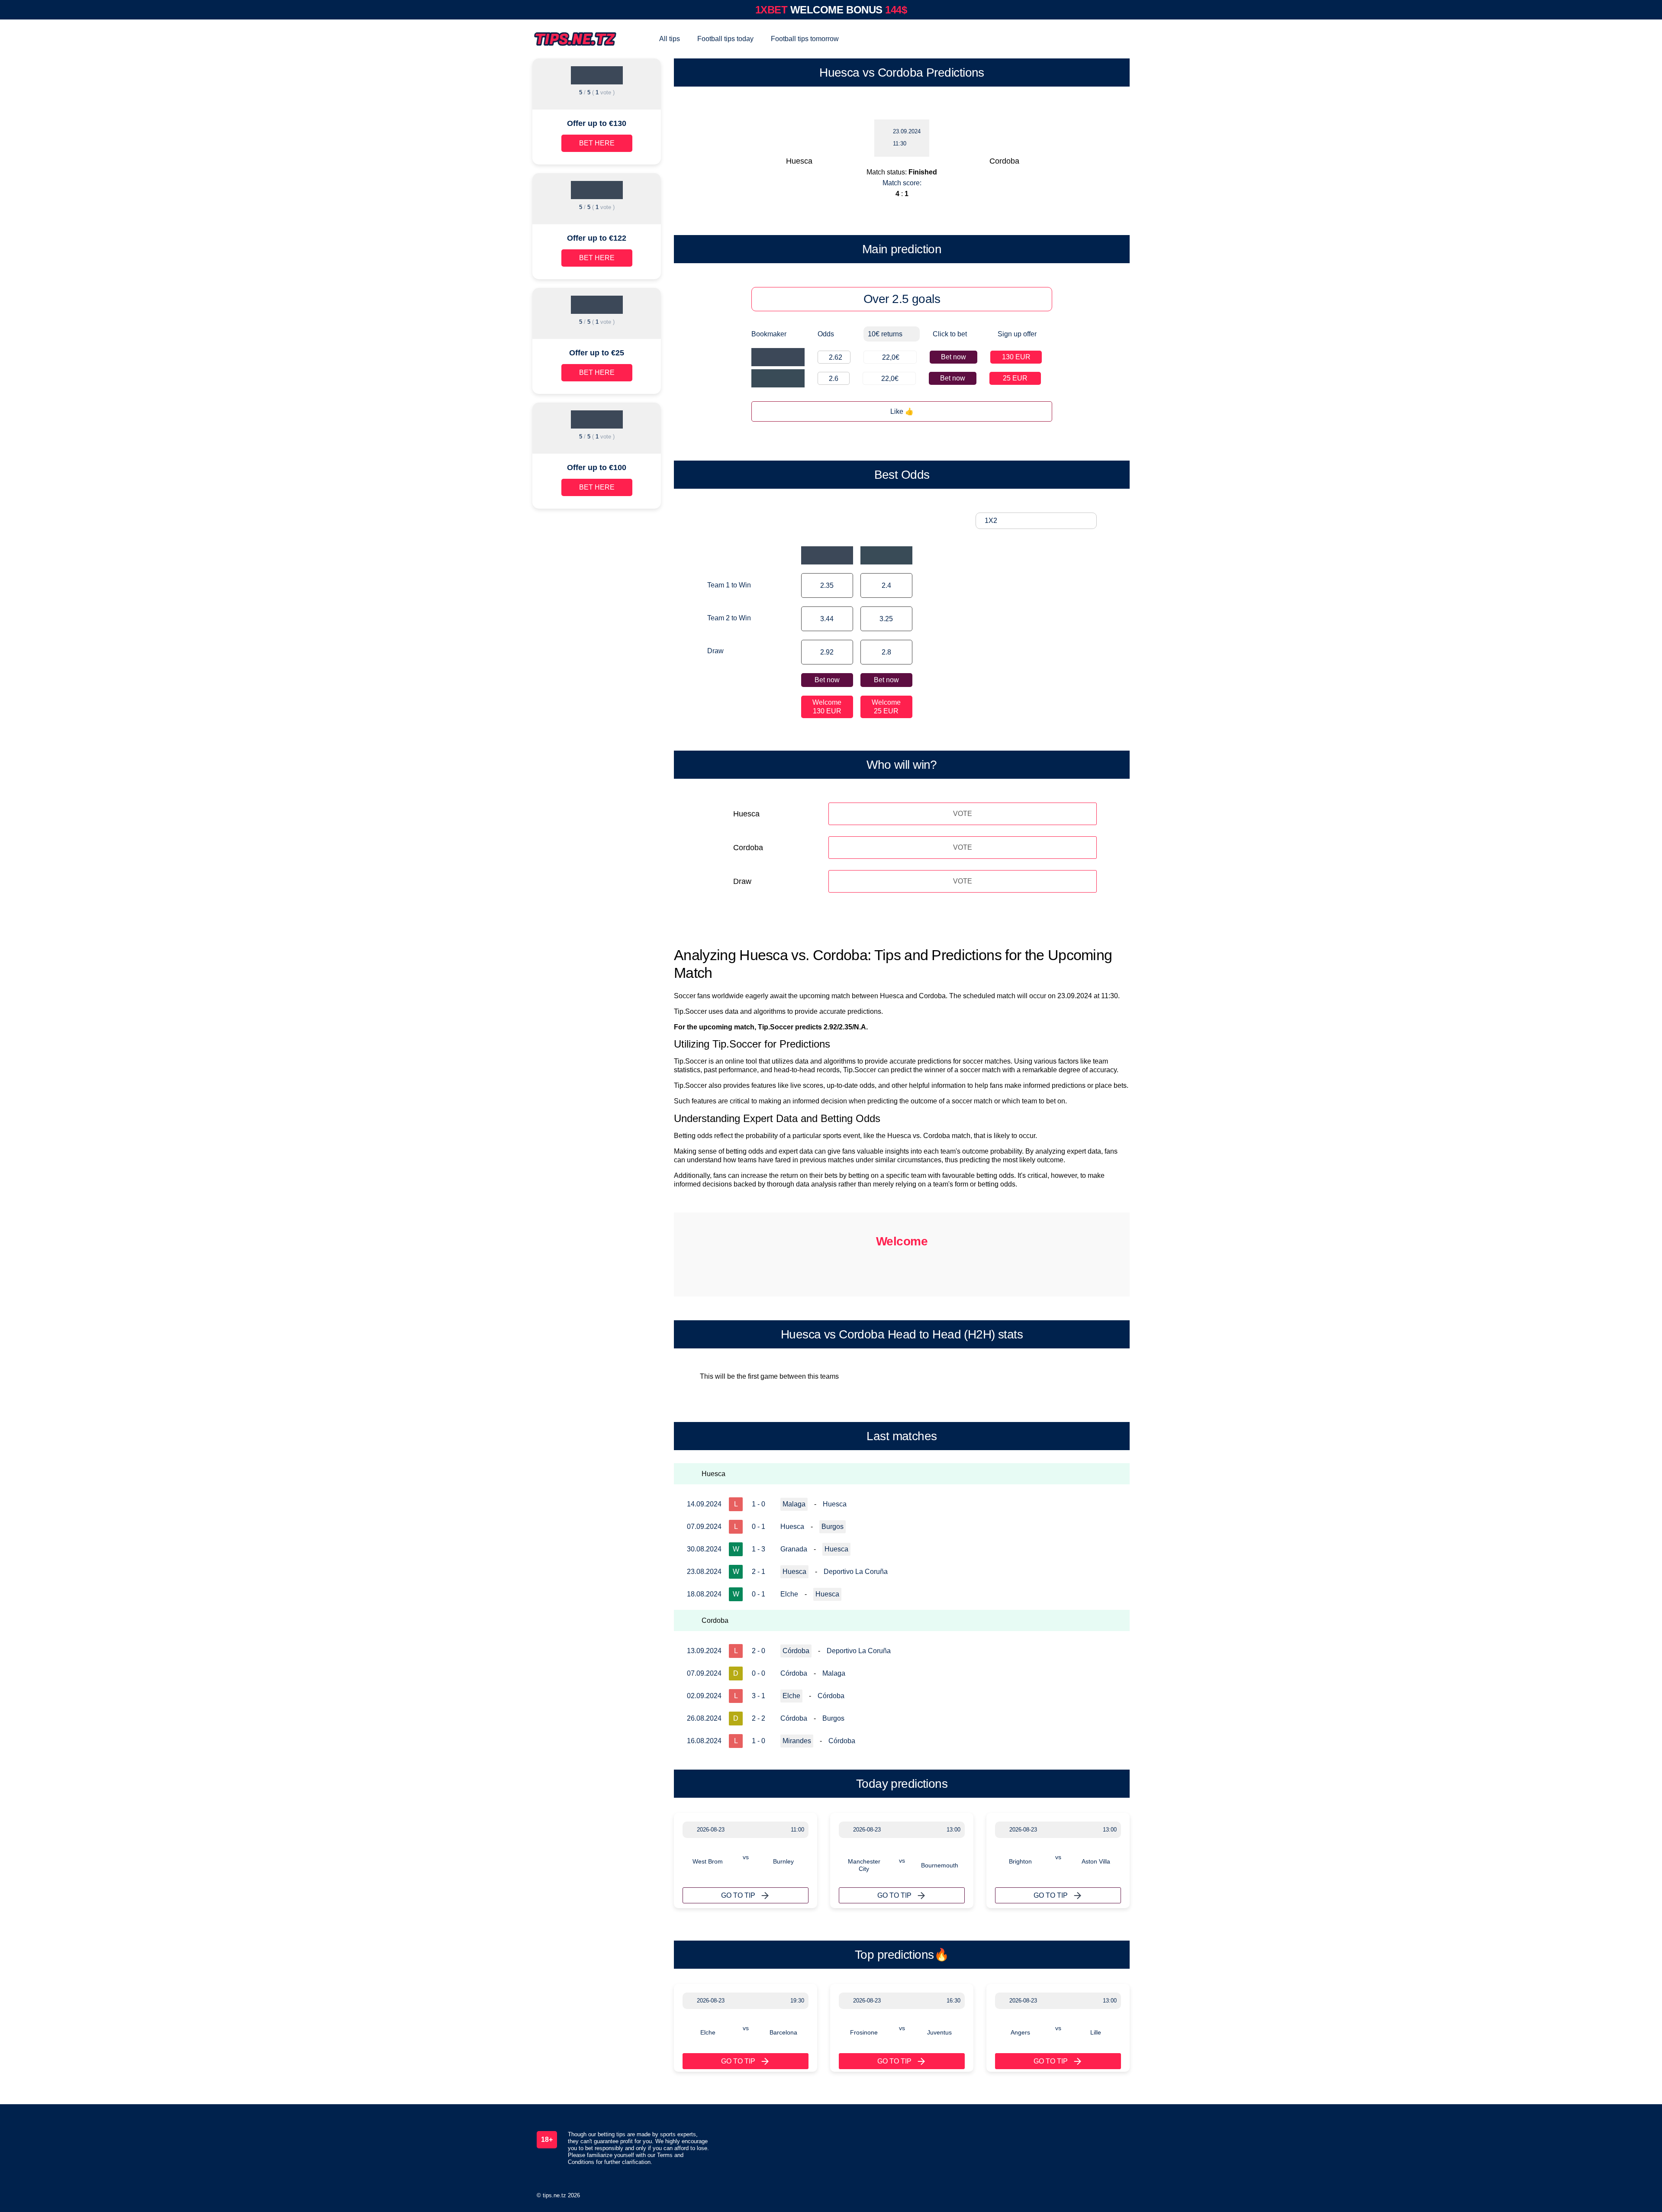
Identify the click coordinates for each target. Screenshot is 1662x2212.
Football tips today (725, 39)
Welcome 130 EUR (827, 707)
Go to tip (738, 1895)
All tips (670, 39)
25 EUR (1015, 378)
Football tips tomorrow (805, 39)
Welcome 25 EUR (886, 707)
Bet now (953, 357)
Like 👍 (902, 411)
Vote (963, 814)
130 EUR (1016, 357)
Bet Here (597, 143)
